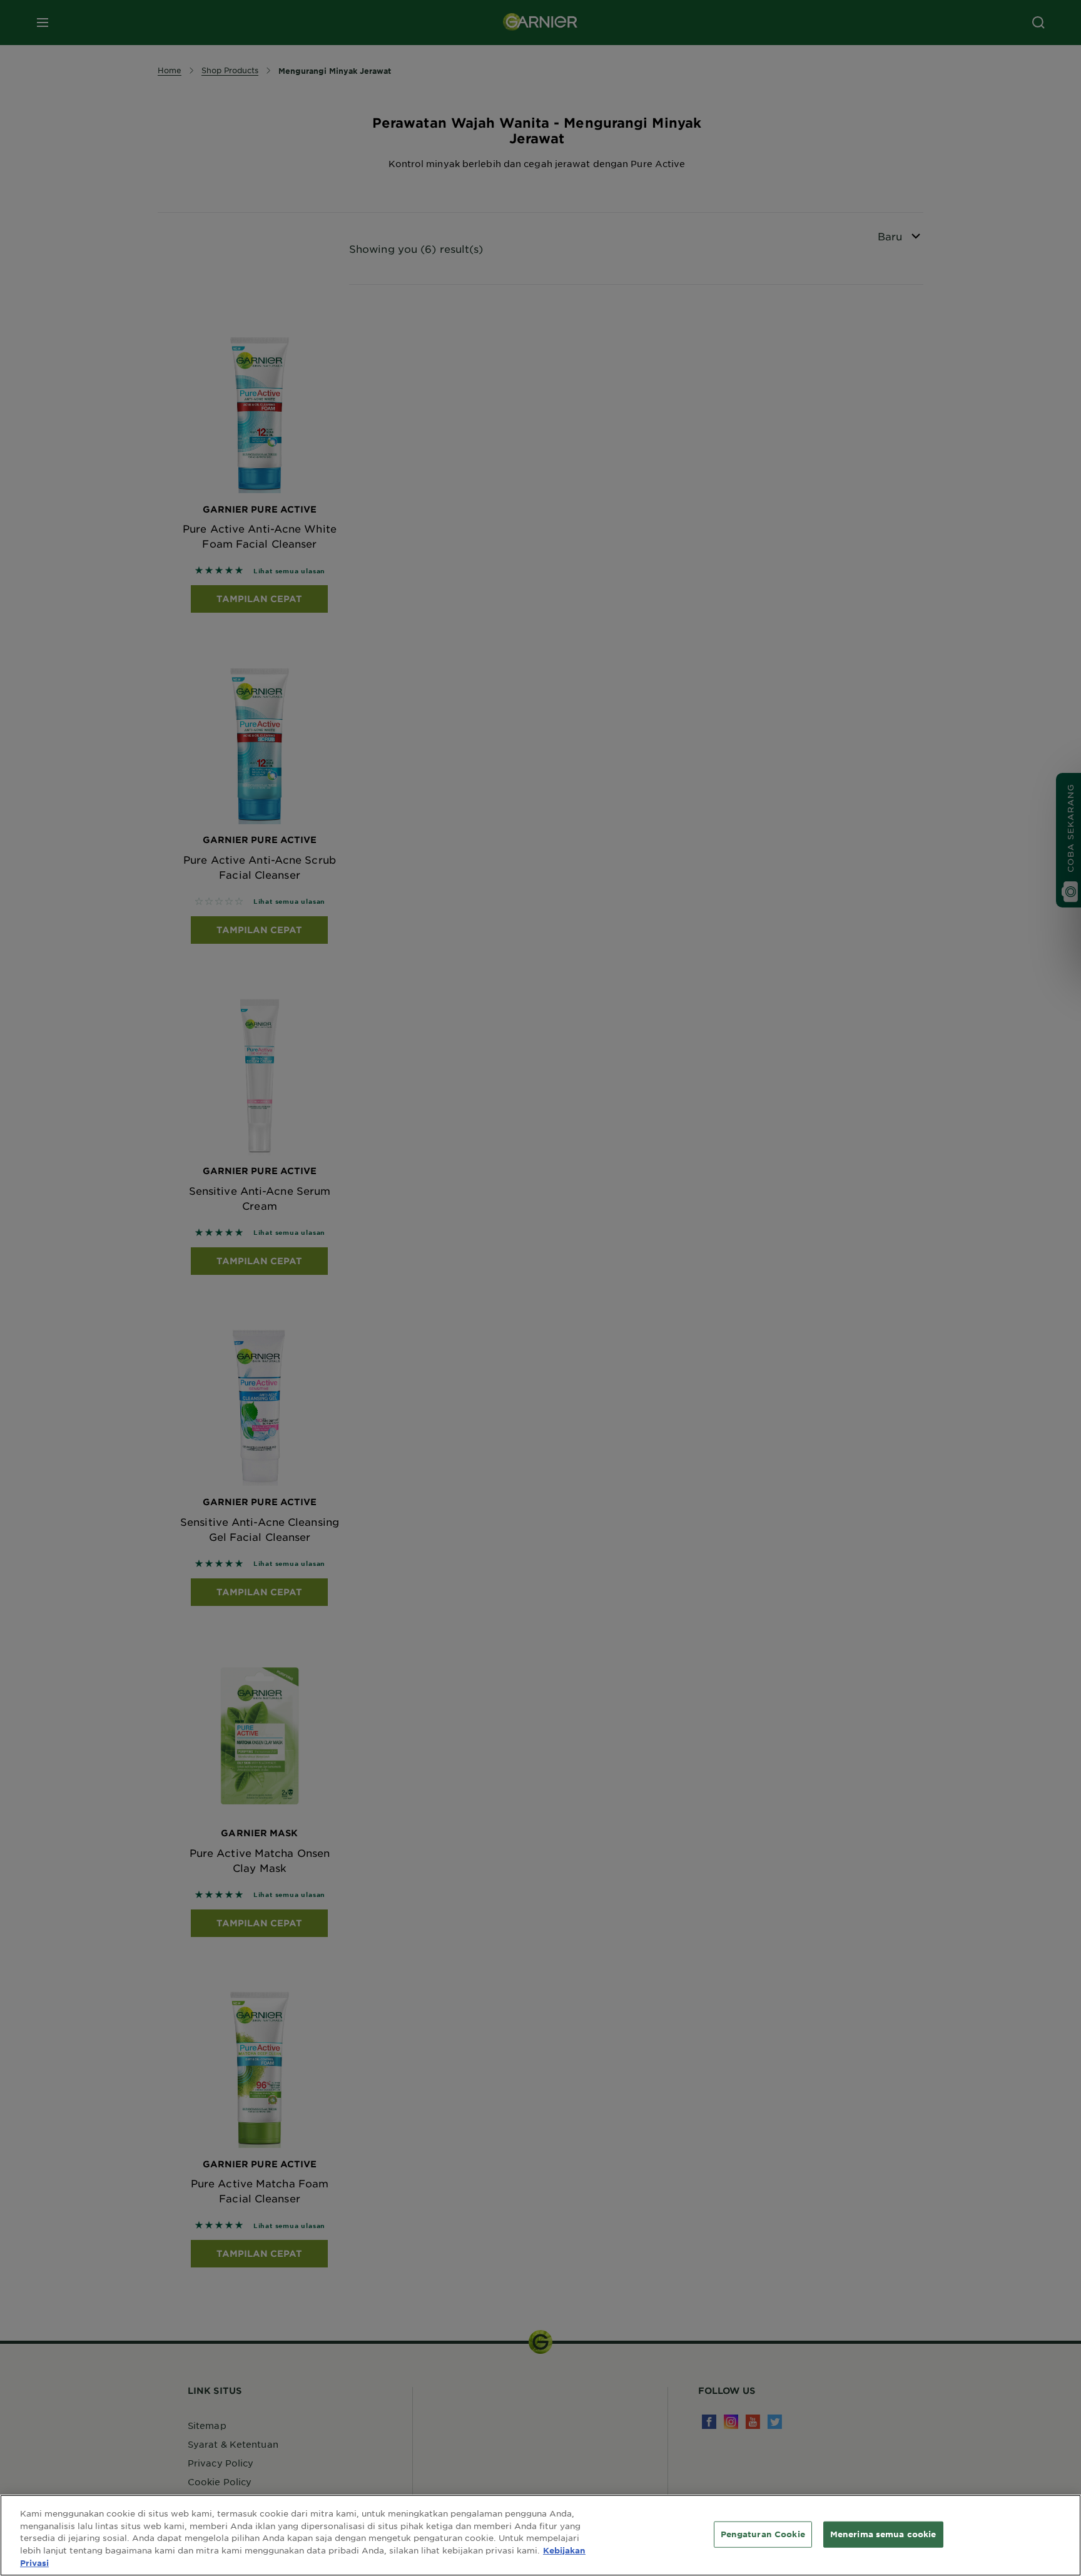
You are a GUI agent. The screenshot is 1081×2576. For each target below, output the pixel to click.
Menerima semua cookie (883, 2534)
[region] (540, 2535)
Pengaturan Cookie (763, 2534)
